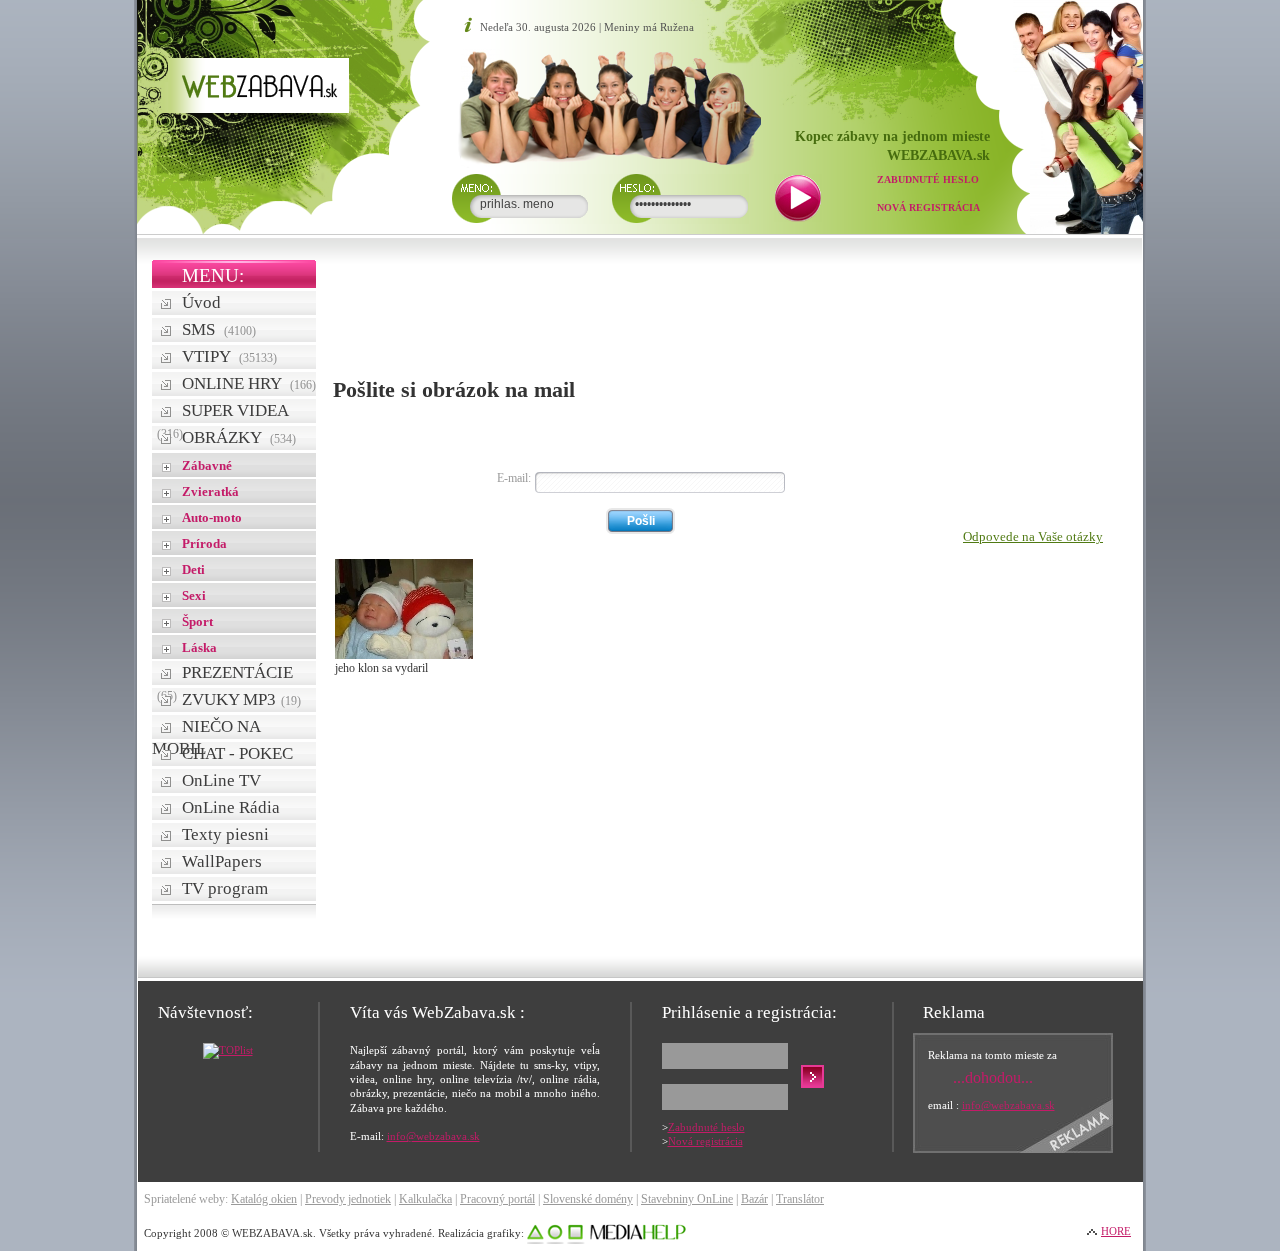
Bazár (754, 1199)
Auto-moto (212, 517)
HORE (1116, 1231)
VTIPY (229, 356)
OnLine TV (221, 780)
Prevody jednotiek (348, 1199)
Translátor (800, 1199)
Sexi (194, 595)
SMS (219, 329)
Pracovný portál (497, 1199)
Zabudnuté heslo (928, 179)
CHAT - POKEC (237, 753)
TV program (225, 888)
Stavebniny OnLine (687, 1199)
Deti (193, 569)
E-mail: (514, 478)
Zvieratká (210, 491)
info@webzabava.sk (433, 1136)
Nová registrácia (928, 207)
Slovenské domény (588, 1199)
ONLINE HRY (249, 383)
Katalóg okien (264, 1199)
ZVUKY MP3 (241, 699)
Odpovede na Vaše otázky (1033, 536)
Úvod (201, 302)
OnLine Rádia (231, 807)
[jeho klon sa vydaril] (404, 655)
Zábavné (207, 465)
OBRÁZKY (239, 437)
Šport (197, 621)
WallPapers (222, 861)
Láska (199, 647)
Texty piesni (225, 834)
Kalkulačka (425, 1199)
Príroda (204, 543)
